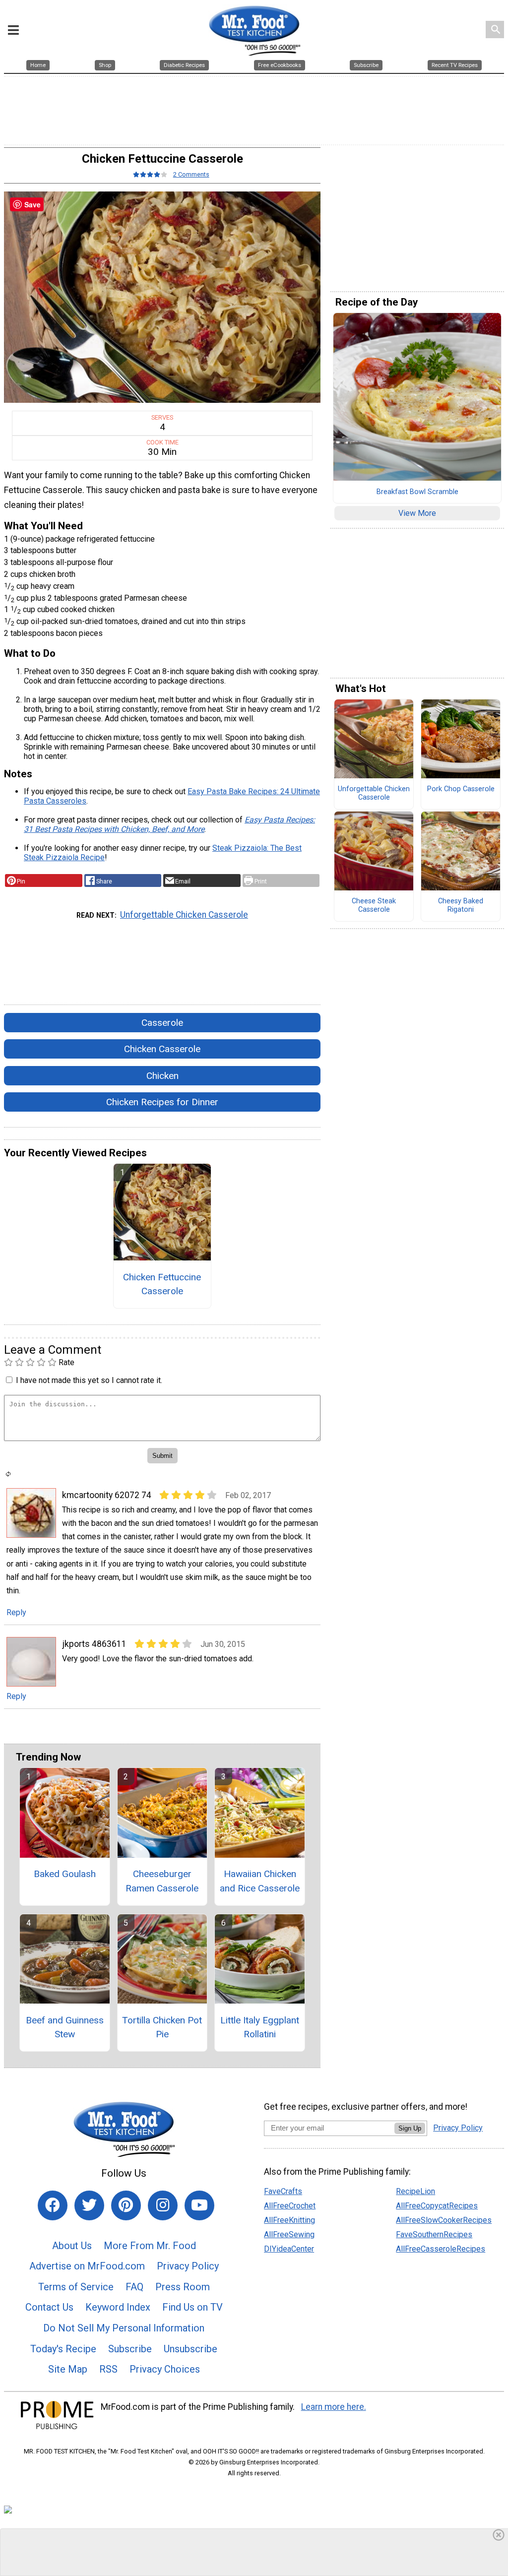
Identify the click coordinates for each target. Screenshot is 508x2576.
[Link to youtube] (199, 2205)
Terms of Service (76, 2287)
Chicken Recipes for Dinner (162, 1102)
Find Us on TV (192, 2307)
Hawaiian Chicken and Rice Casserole (260, 1881)
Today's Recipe (63, 2349)
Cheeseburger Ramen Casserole (162, 1881)
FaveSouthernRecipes (434, 2234)
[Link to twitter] (89, 2205)
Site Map (68, 2369)
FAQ (134, 2287)
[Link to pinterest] (126, 2205)
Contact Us (49, 2307)
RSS (108, 2369)
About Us (72, 2246)
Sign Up (410, 2128)
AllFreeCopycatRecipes (437, 2206)
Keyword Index (118, 2307)
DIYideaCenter (289, 2249)
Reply (16, 1612)
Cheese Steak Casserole (374, 906)
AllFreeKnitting (289, 2220)
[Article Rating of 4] (150, 174)
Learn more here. (334, 2407)
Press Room (183, 2287)
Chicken (162, 1076)
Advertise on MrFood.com (87, 2266)
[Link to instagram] (163, 2205)
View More (417, 513)
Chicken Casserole (162, 1049)
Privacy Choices (165, 2369)
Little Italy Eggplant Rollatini (260, 2027)
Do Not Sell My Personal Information (124, 2328)
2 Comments (191, 174)
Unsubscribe (190, 2349)
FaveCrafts (283, 2191)
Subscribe (130, 2349)
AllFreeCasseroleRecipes (441, 2249)
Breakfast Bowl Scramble (417, 492)
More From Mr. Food (150, 2246)
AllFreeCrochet (290, 2206)
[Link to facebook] (53, 2205)
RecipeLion (415, 2191)
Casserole (162, 1023)
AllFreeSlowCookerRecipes (444, 2220)
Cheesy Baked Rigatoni (461, 906)
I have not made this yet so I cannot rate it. (89, 1380)
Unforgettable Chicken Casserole (184, 915)
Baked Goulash (65, 1874)
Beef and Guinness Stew (65, 2027)
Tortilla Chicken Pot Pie (162, 2027)
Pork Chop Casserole (461, 789)
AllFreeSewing (289, 2234)
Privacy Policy (188, 2266)
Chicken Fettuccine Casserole (162, 1284)
